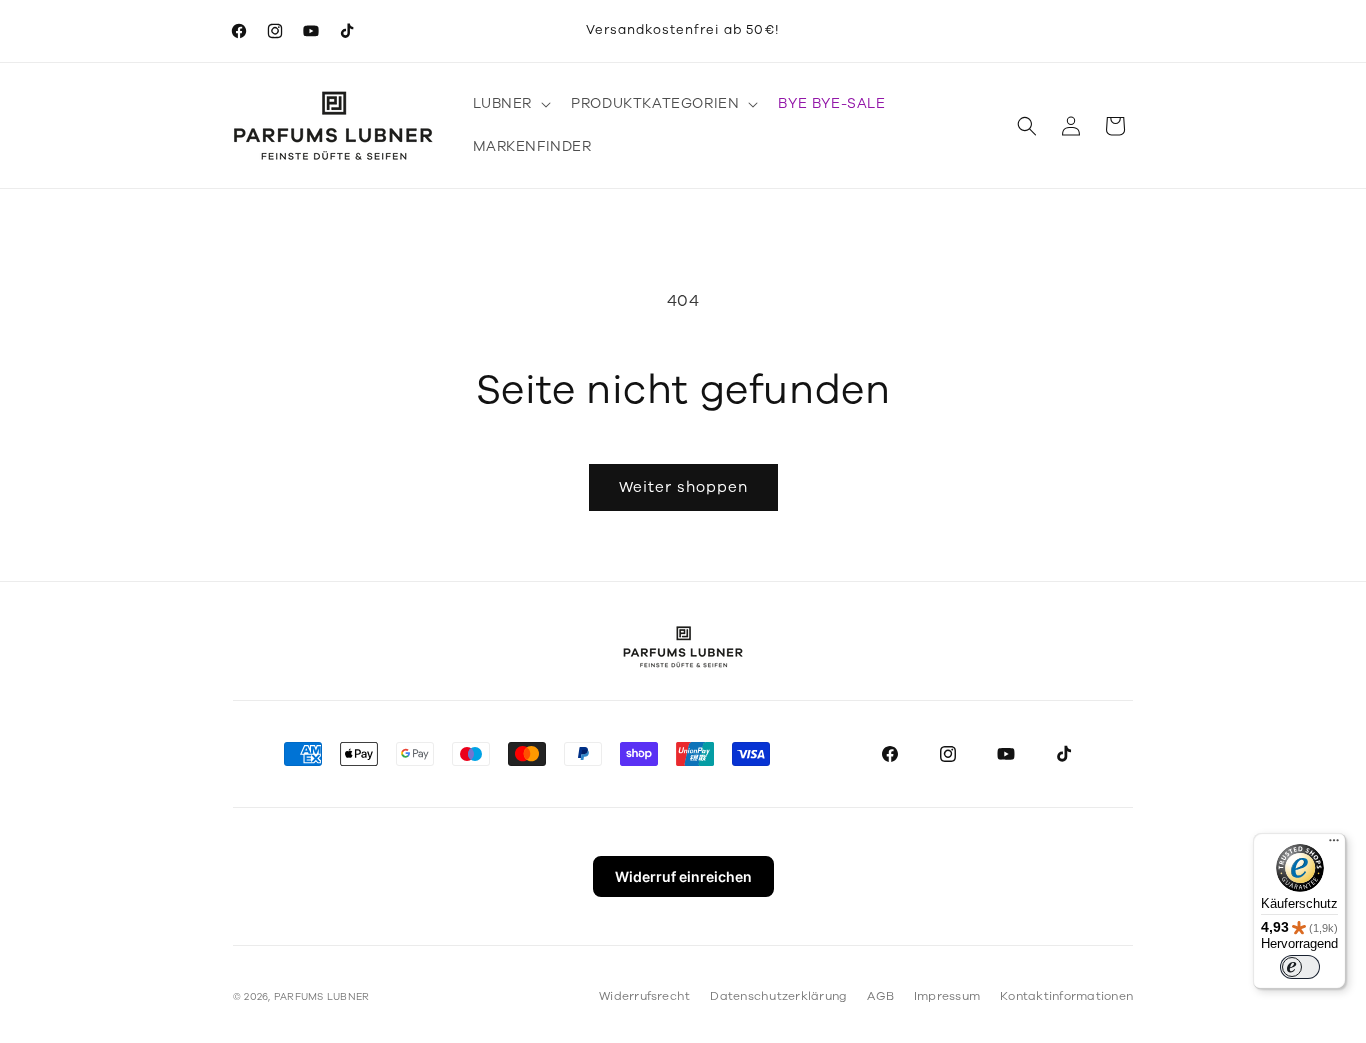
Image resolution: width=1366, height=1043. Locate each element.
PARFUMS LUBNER (321, 997)
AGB (880, 996)
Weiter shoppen (683, 487)
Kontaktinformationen (1066, 996)
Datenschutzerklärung (778, 996)
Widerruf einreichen (683, 876)
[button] (510, 104)
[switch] (1300, 967)
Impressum (947, 996)
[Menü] (1334, 845)
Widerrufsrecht (644, 996)
